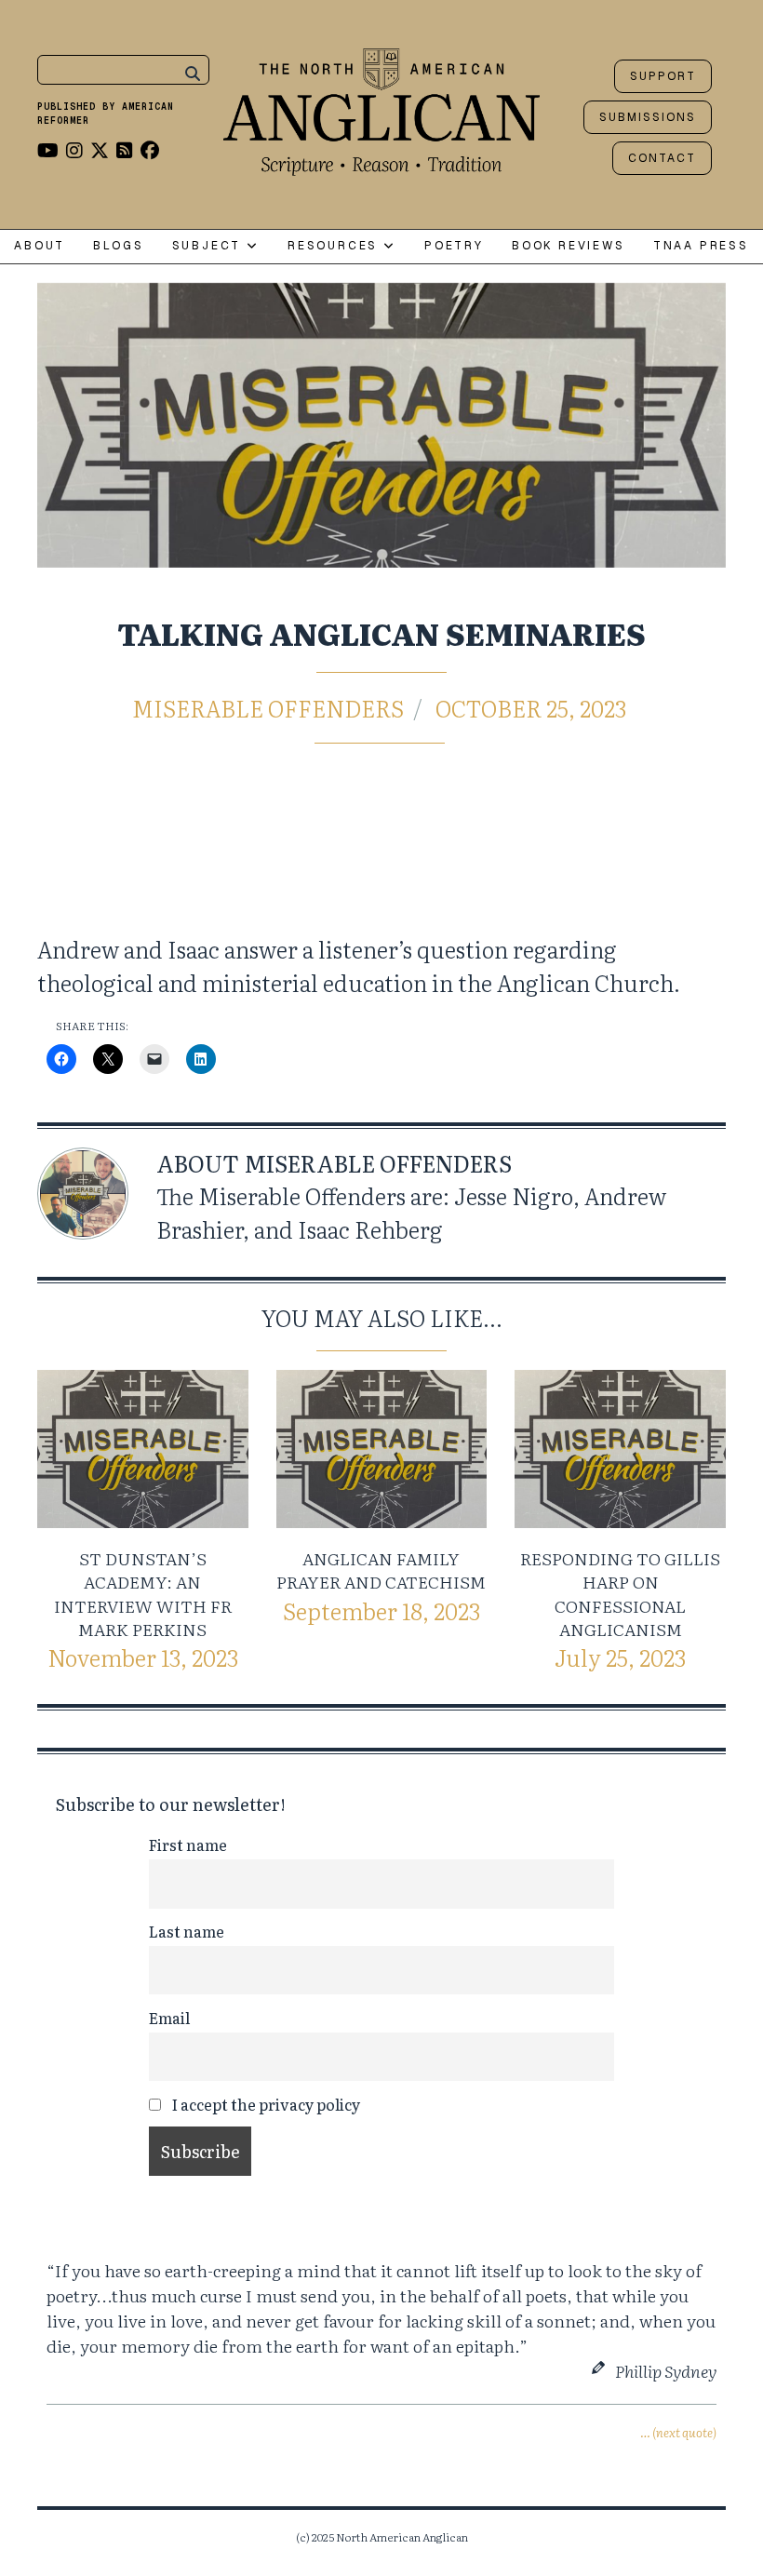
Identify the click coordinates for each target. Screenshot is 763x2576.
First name (188, 1845)
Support (663, 76)
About (40, 246)
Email (169, 2018)
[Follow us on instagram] (74, 149)
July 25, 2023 (620, 1657)
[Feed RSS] (125, 149)
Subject (209, 246)
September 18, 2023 (381, 1610)
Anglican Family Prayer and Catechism (381, 1570)
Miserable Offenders (268, 708)
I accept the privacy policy (264, 2104)
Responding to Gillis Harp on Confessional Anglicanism (620, 1594)
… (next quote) (678, 2432)
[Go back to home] (381, 107)
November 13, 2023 (143, 1657)
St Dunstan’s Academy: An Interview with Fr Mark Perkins (143, 1594)
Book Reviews (569, 246)
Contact (662, 158)
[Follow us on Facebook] (150, 149)
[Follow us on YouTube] (48, 149)
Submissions (648, 117)
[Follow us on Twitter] (100, 149)
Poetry (454, 246)
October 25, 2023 (531, 708)
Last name (187, 1931)
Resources (335, 246)
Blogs (118, 246)
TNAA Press (701, 246)
